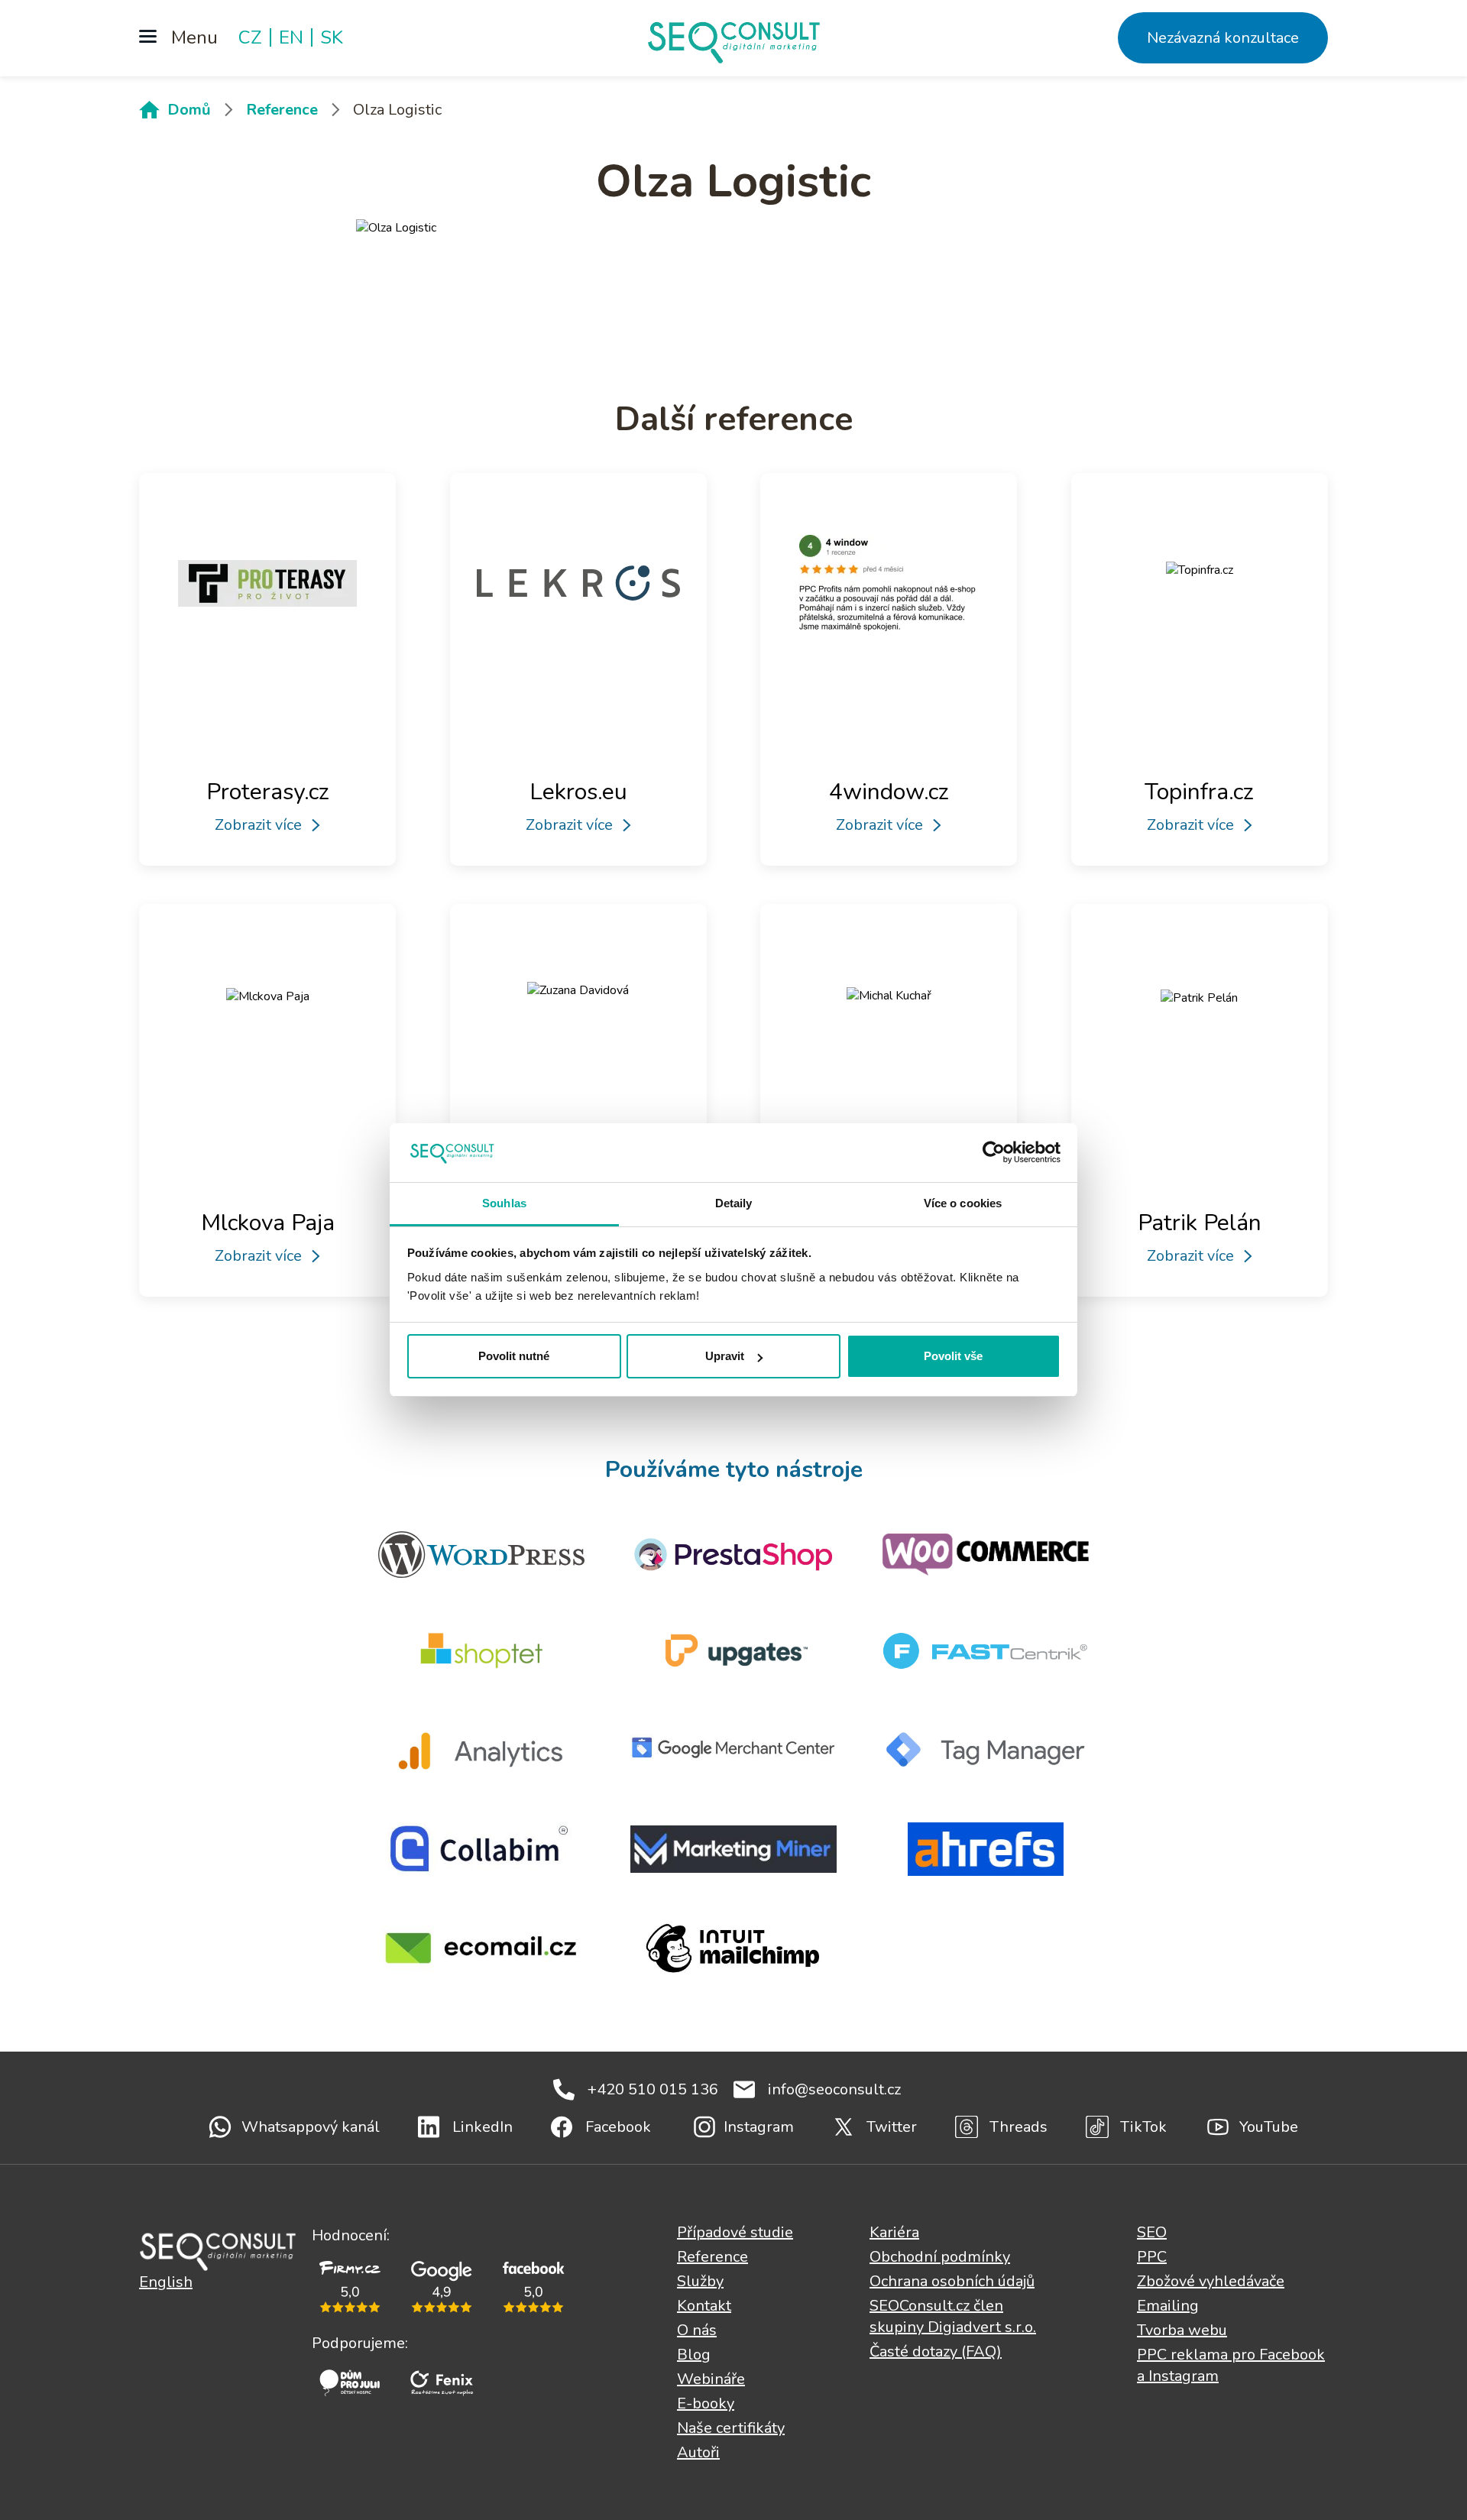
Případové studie (735, 2232)
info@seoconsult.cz (834, 2089)
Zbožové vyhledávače (1211, 2281)
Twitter (892, 2127)
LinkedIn (483, 2127)
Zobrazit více (258, 825)
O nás (697, 2330)
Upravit (725, 1356)
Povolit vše (953, 1356)
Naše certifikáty (731, 2428)
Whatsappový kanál (311, 2127)
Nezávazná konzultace (1223, 38)
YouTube (1269, 2127)
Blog (694, 2355)
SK (332, 37)
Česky (218, 2250)
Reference (282, 110)
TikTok (1143, 2127)
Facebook (618, 2127)
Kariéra (894, 2232)
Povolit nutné (514, 1356)
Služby (700, 2281)
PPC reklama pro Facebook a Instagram (1231, 2365)
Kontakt (704, 2306)
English (166, 2282)
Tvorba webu (1182, 2330)
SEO (1152, 2232)
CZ (250, 37)
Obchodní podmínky (940, 2257)
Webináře (711, 2379)
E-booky (706, 2403)
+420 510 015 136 (653, 2089)
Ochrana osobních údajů (952, 2281)
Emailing (1168, 2306)
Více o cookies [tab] (963, 1203)
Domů (189, 110)
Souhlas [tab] (504, 1203)
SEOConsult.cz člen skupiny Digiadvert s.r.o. (953, 2316)
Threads (1018, 2127)
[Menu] (178, 38)
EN (291, 37)
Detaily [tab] (734, 1203)
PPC (1152, 2257)
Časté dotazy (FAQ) (936, 2352)
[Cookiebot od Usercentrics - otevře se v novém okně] (994, 1152)
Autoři (698, 2452)
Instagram (759, 2127)
